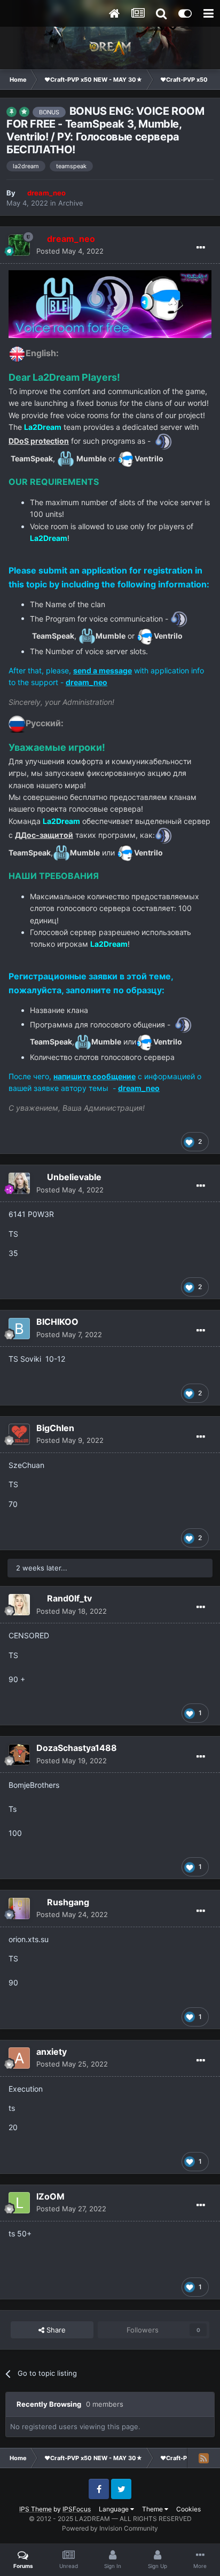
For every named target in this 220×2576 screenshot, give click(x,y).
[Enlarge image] (17, 353)
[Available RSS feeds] (203, 2458)
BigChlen (55, 1428)
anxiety (52, 2052)
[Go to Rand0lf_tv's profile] (19, 1605)
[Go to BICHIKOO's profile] (19, 1329)
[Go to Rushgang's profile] (19, 1909)
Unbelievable (74, 1177)
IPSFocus (77, 2509)
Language (115, 2509)
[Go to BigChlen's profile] (19, 1434)
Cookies (188, 2509)
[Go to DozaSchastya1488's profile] (19, 1755)
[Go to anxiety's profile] (19, 2058)
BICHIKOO (57, 1322)
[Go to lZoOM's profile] (19, 2203)
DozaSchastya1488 (77, 1748)
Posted (70, 251)
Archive (71, 203)
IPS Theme (36, 2509)
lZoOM (50, 2196)
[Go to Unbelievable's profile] (19, 1183)
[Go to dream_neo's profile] (19, 245)
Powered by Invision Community (110, 2528)
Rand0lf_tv (69, 1598)
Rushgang (68, 1902)
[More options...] (201, 248)
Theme (153, 2509)
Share (55, 2330)
